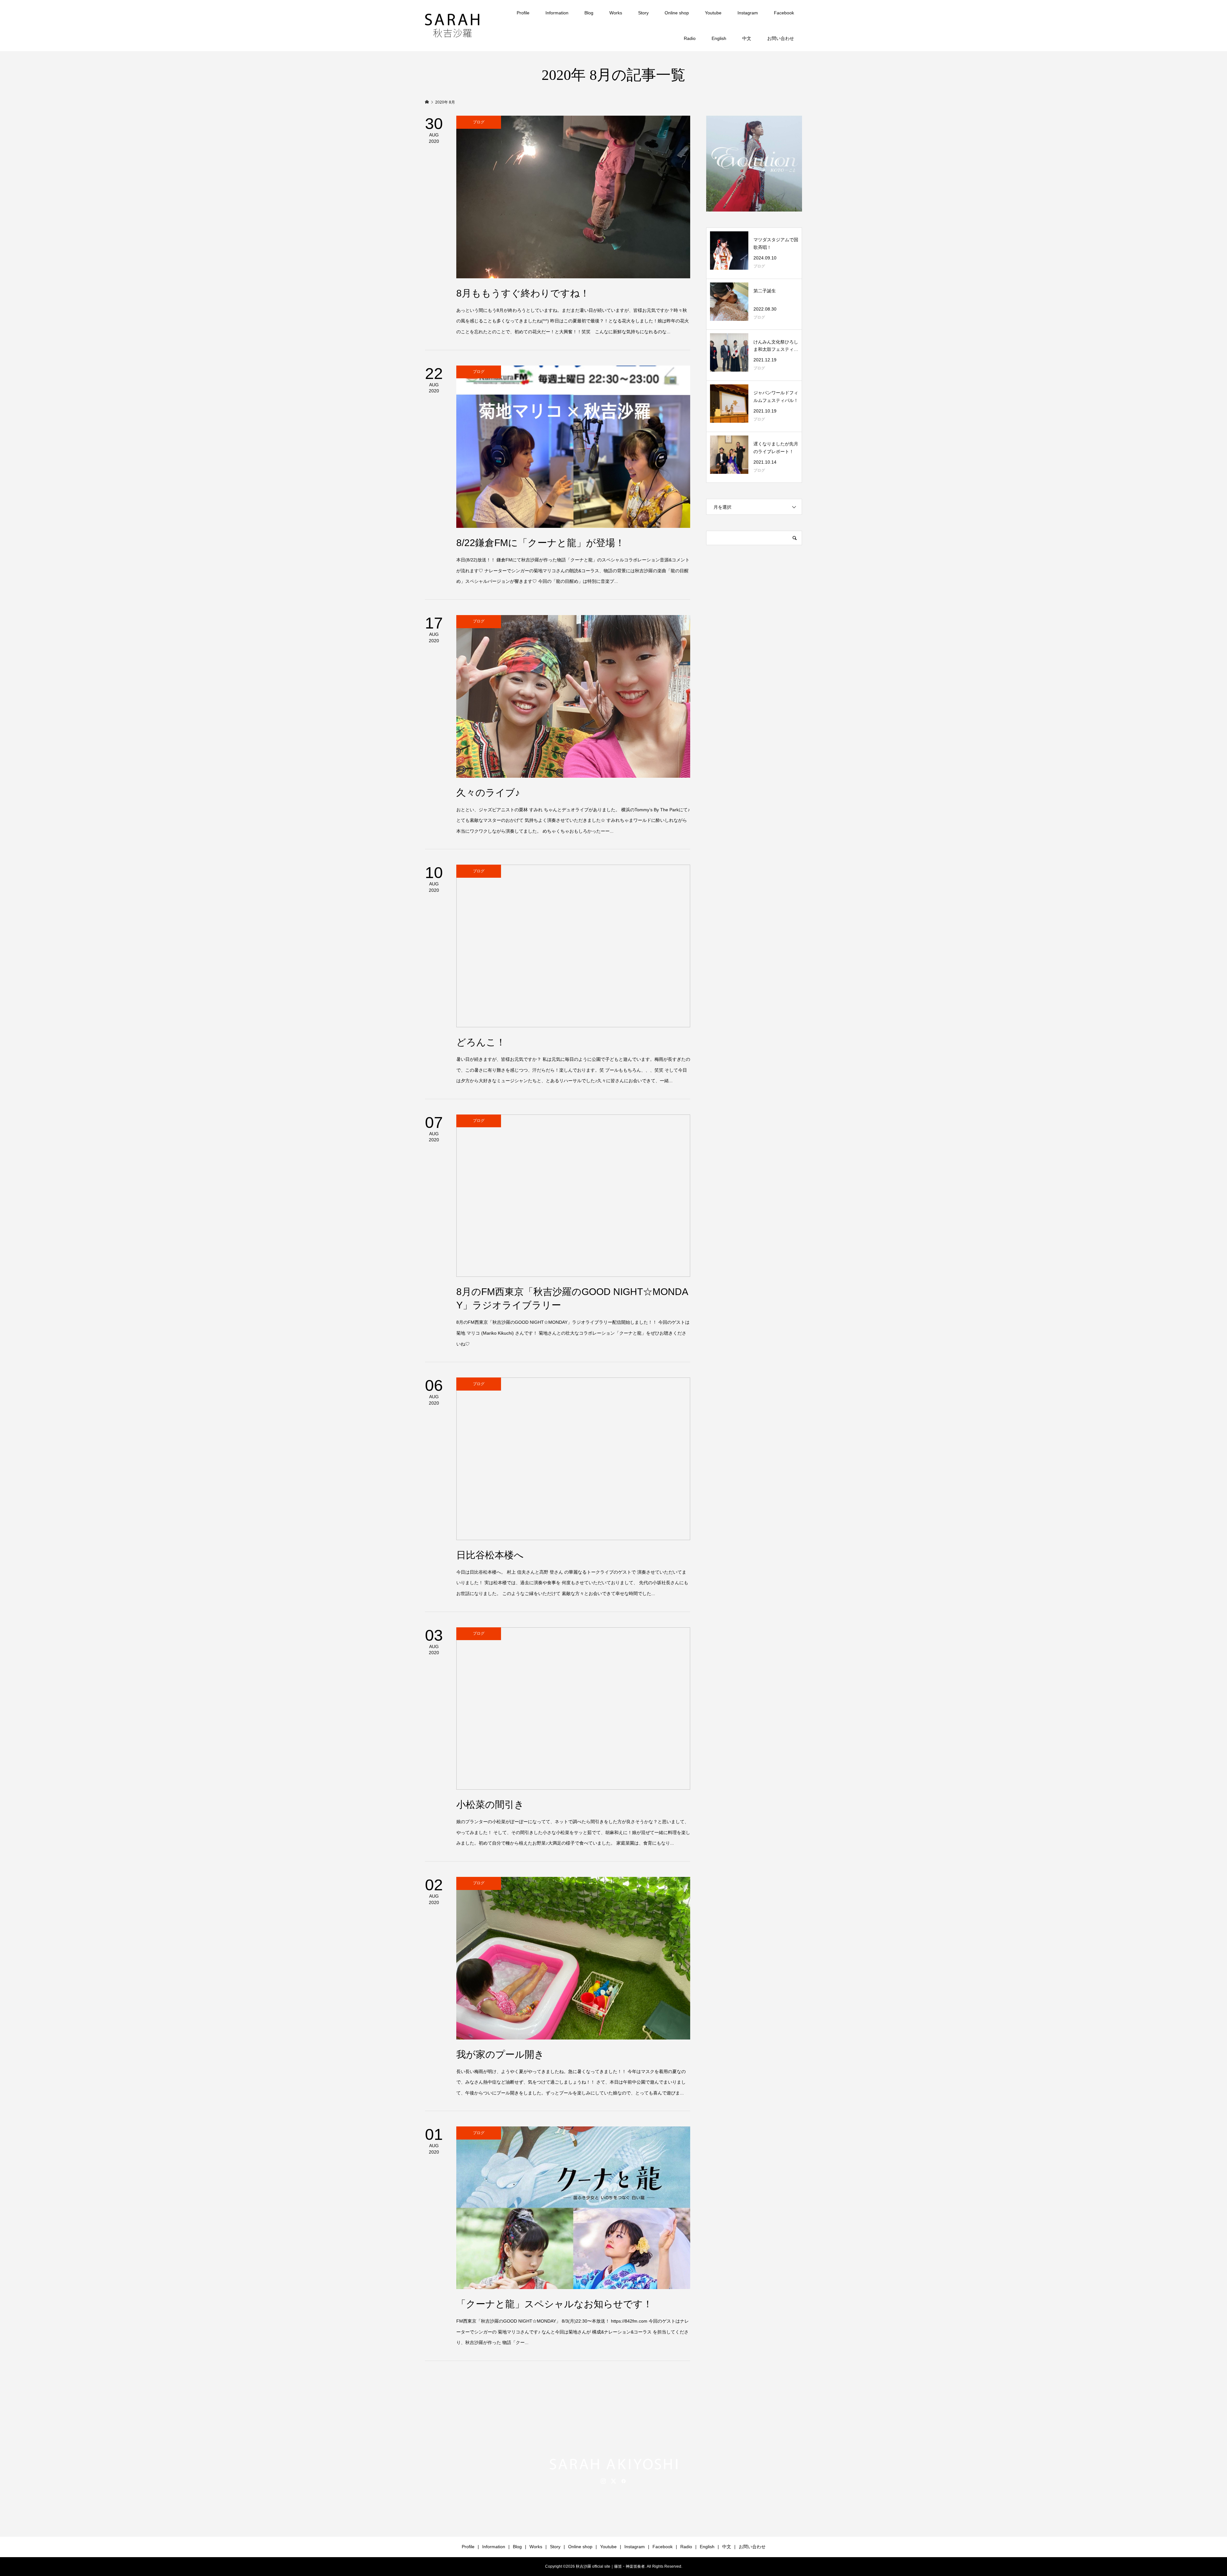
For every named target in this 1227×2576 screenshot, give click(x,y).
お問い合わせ (781, 38)
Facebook (784, 13)
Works (616, 13)
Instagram (748, 13)
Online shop (677, 13)
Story (643, 13)
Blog (589, 13)
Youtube (713, 13)
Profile (523, 13)
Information (557, 13)
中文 (747, 38)
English (719, 38)
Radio (690, 38)
